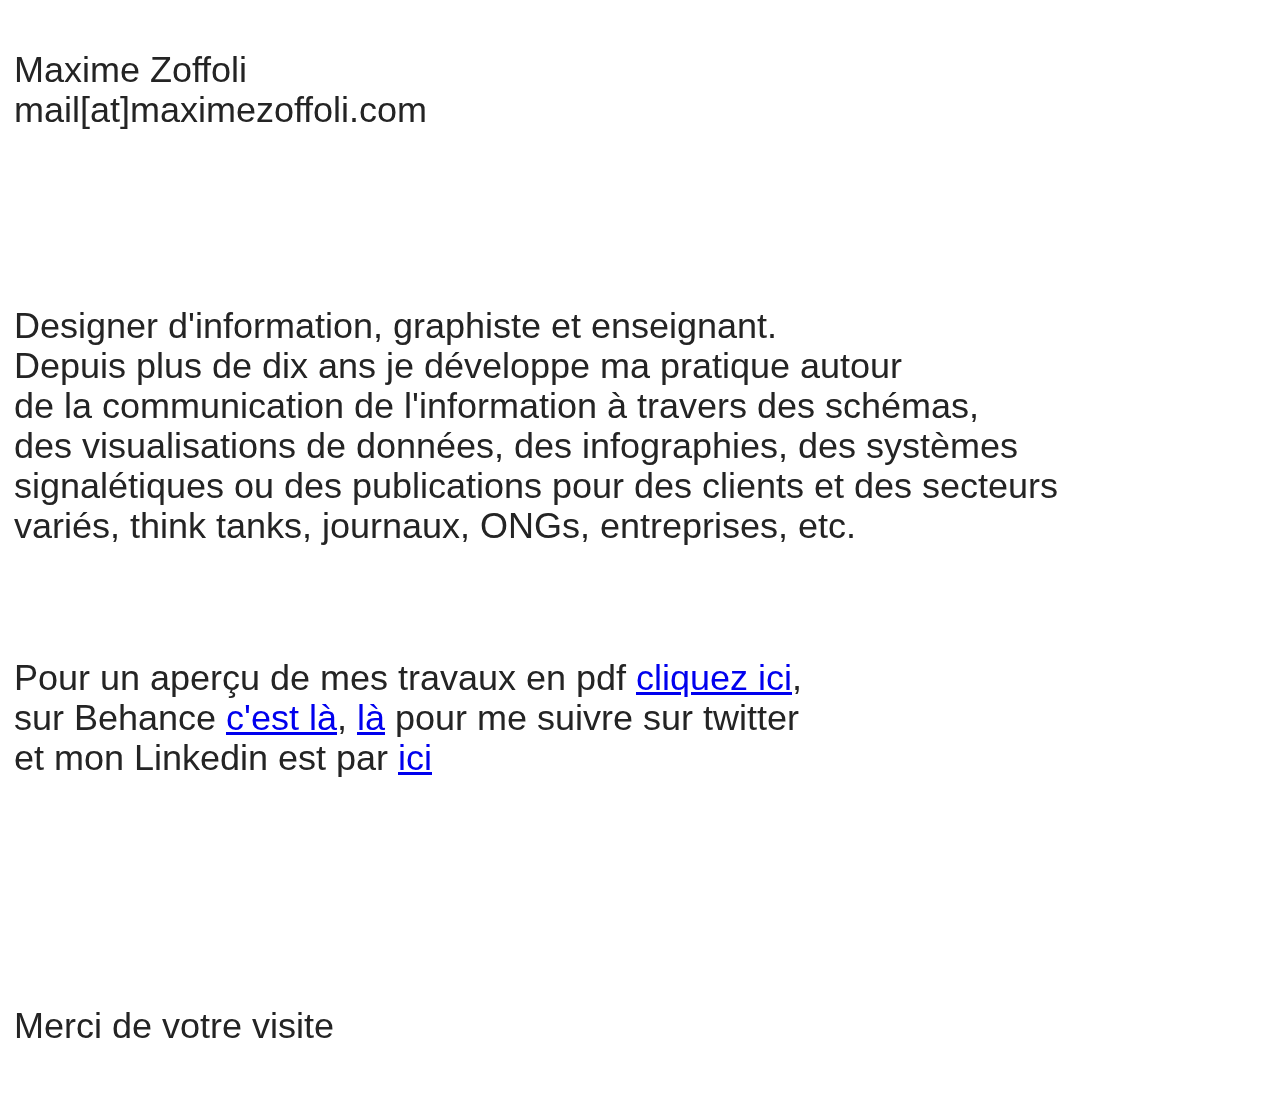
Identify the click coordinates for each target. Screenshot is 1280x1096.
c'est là (281, 717)
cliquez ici (714, 677)
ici (415, 757)
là (371, 717)
